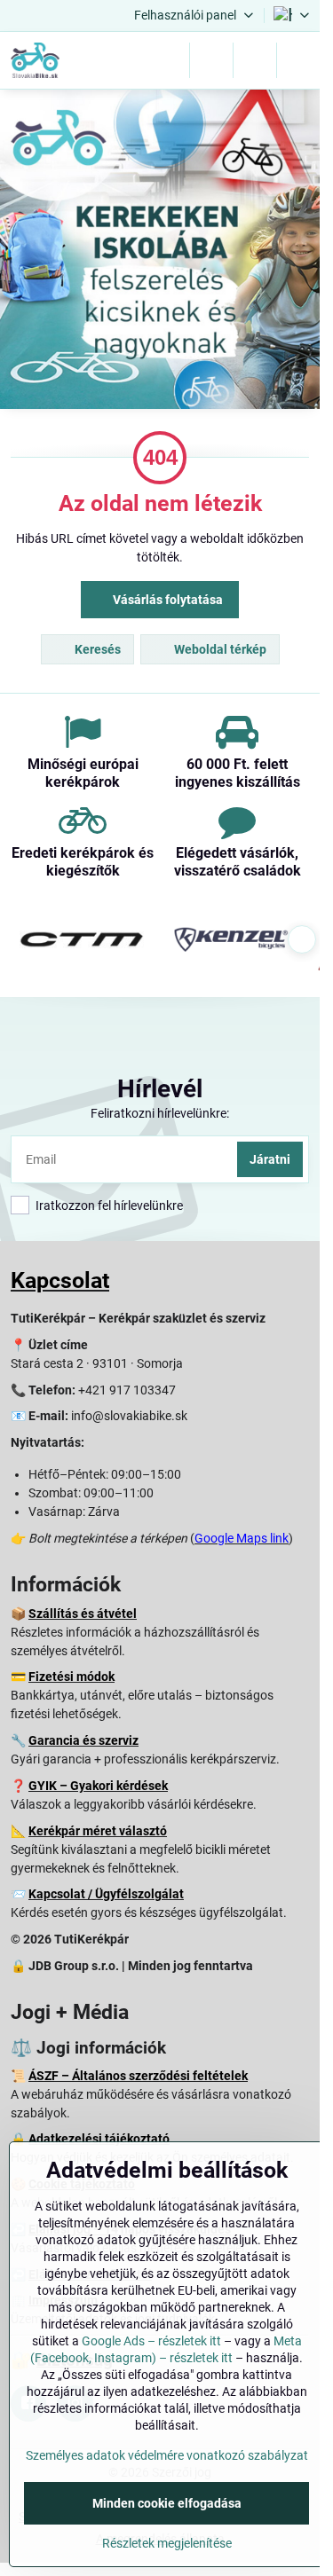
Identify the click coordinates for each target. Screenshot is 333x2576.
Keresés (96, 649)
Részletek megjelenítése (167, 2543)
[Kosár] (255, 60)
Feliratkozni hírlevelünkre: (160, 1113)
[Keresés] (211, 60)
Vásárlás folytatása (166, 600)
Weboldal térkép (219, 649)
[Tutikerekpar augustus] (160, 252)
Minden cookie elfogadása (167, 2503)
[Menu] (298, 60)
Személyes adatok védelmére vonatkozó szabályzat (167, 2455)
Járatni (270, 1159)
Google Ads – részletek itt (151, 2341)
